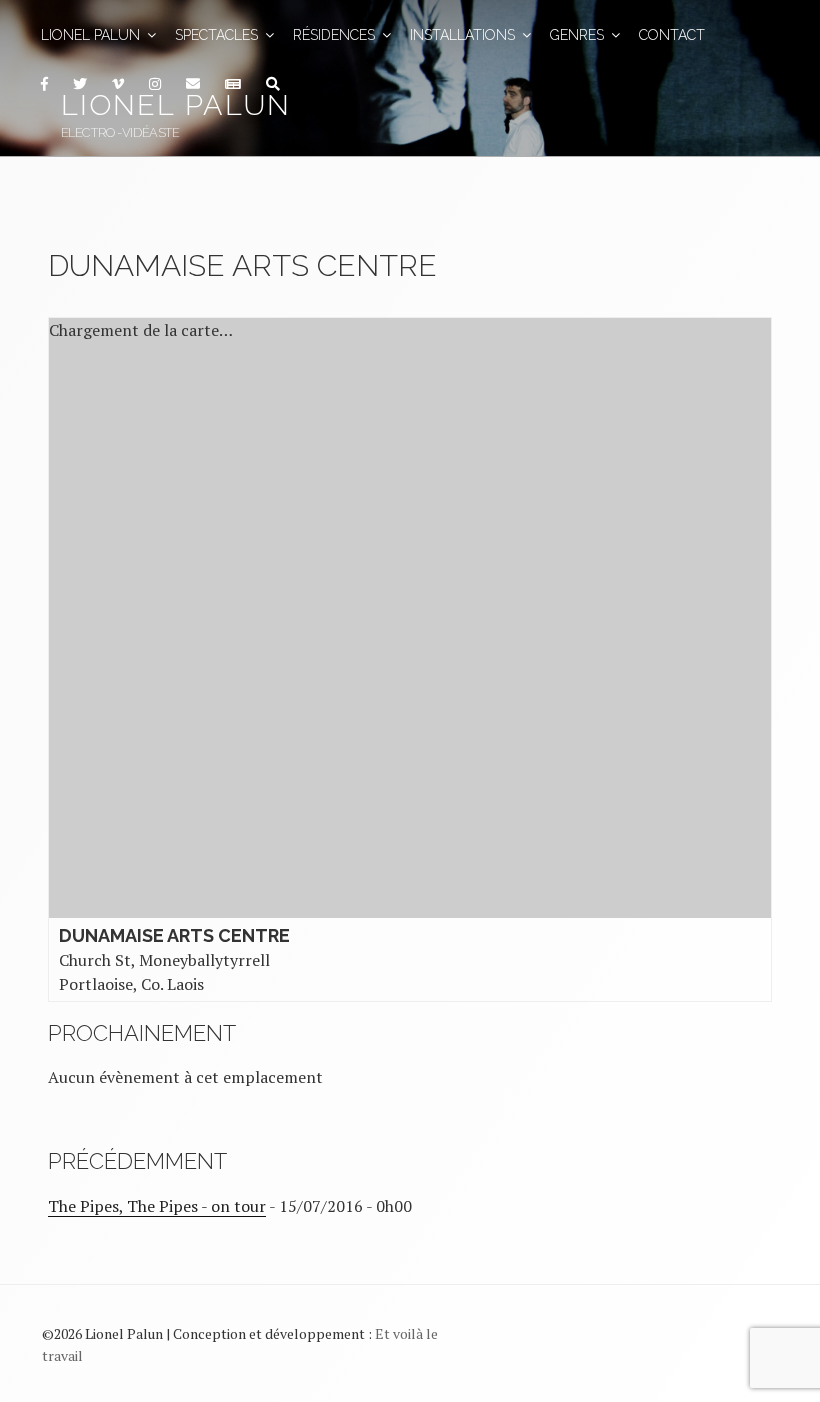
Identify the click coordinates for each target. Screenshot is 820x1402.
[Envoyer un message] (192, 84)
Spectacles (216, 35)
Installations (462, 35)
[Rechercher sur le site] (272, 84)
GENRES (577, 35)
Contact (672, 35)
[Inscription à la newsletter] (232, 84)
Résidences (334, 35)
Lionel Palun (176, 105)
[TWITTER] (79, 84)
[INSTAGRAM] (154, 84)
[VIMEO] (117, 84)
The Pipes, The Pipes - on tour (157, 1206)
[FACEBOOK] (44, 84)
